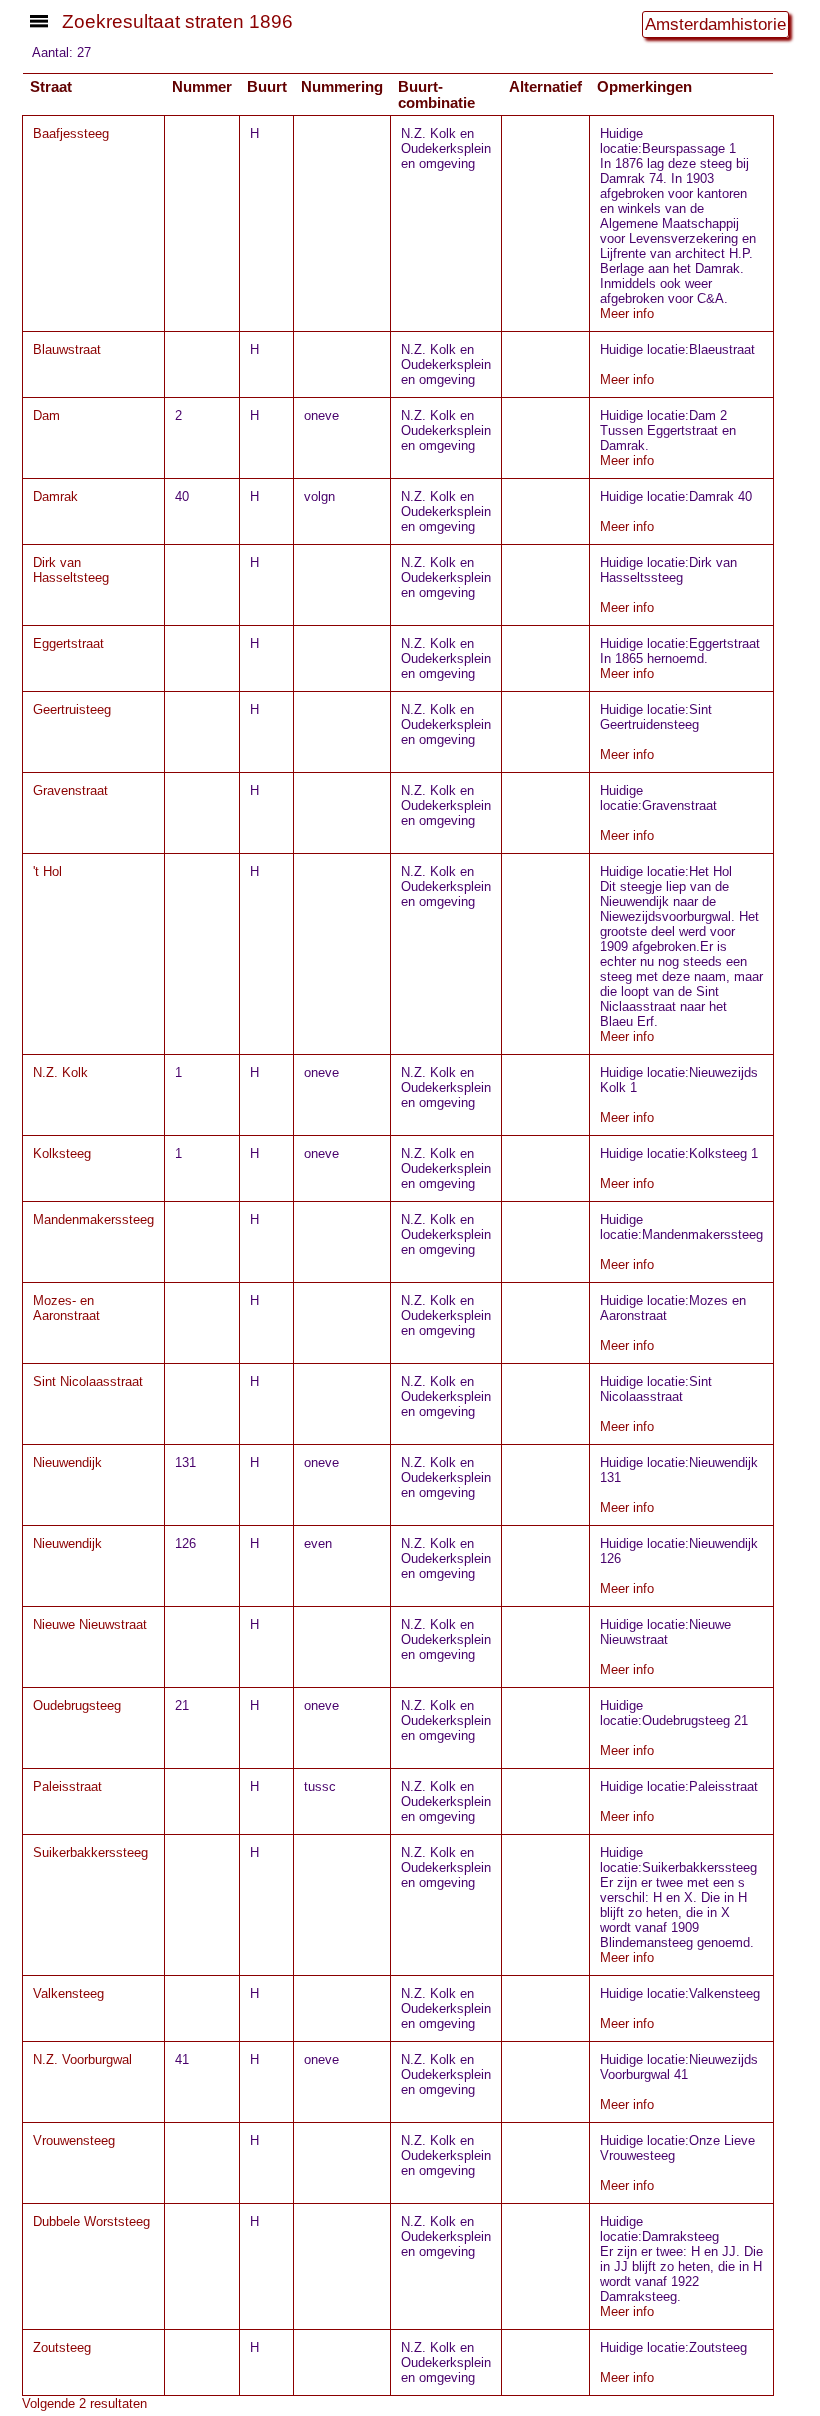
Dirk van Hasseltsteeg (71, 570)
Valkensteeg (68, 1993)
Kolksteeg (62, 1153)
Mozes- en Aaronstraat (66, 1308)
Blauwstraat (67, 349)
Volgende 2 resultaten (84, 2403)
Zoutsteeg (62, 2347)
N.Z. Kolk (60, 1072)
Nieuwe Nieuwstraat (90, 1624)
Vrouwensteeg (74, 2140)
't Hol (47, 871)
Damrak (55, 496)
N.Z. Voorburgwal (82, 2059)
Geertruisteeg (72, 709)
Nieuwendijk (67, 1462)
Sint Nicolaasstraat (88, 1381)
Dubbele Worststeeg (91, 2221)
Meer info (627, 313)
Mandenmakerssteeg (93, 1219)
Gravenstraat (70, 790)
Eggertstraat (68, 643)
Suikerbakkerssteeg (90, 1852)
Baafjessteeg (71, 133)
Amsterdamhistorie (715, 24)
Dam (46, 415)
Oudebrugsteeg (77, 1705)
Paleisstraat (67, 1786)
